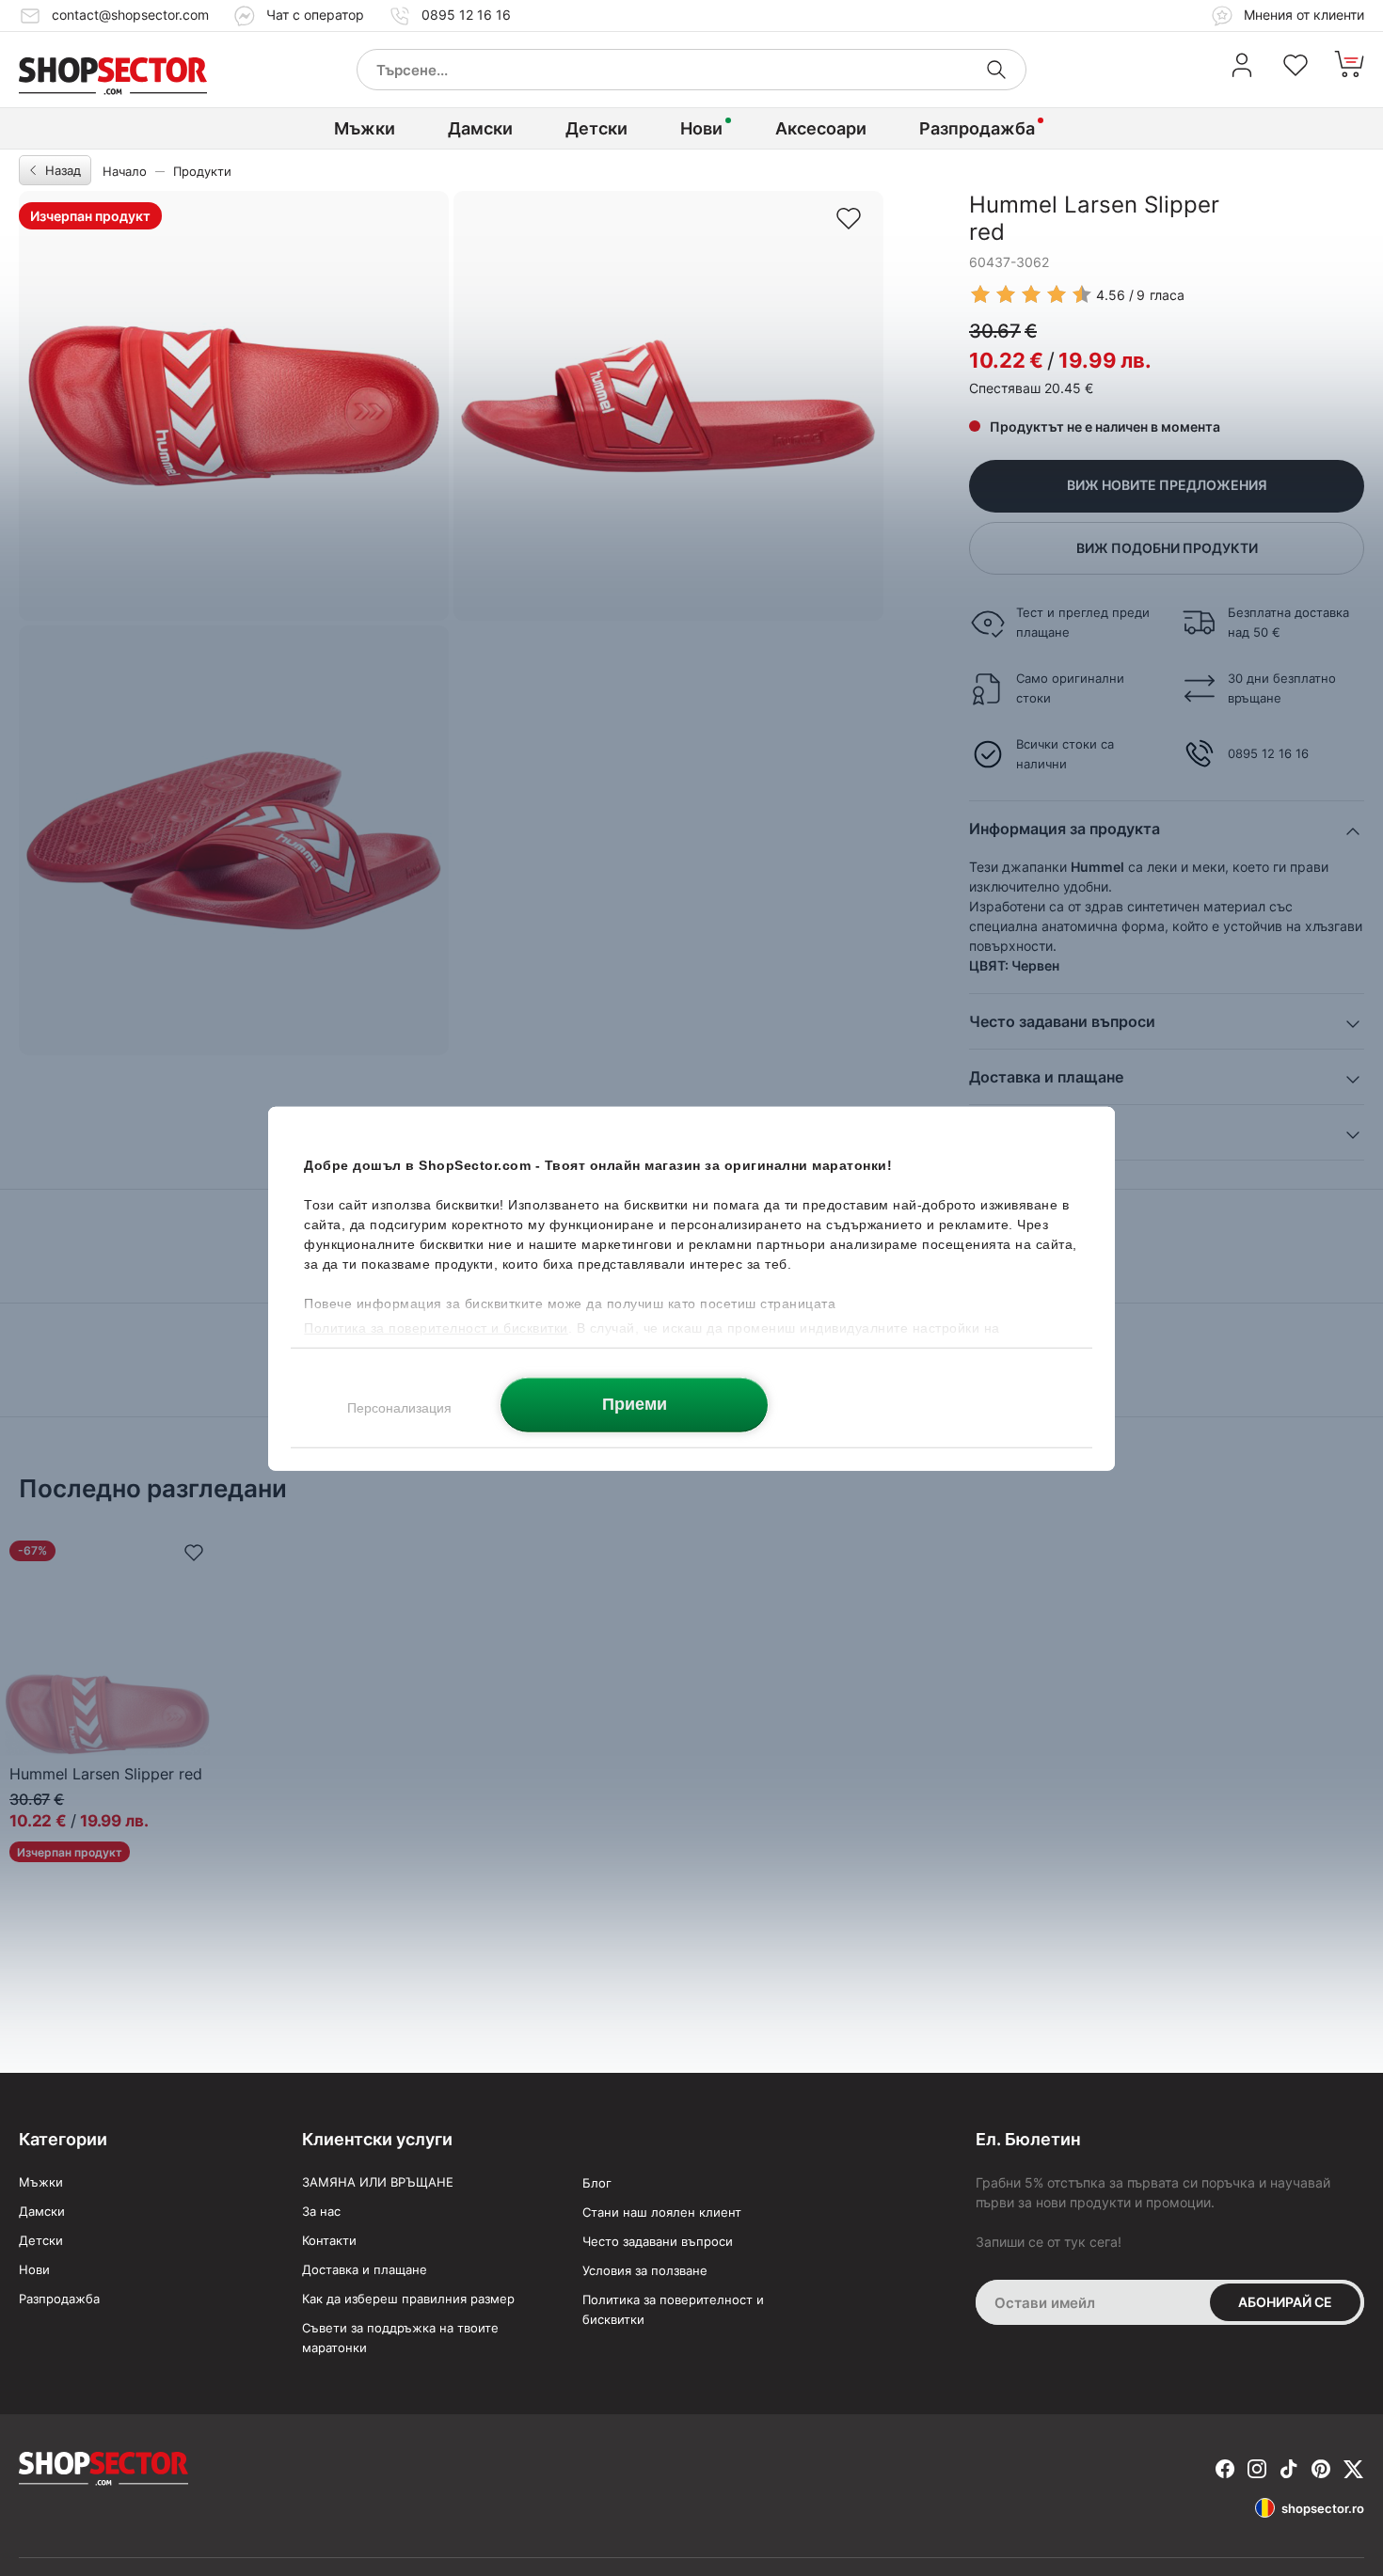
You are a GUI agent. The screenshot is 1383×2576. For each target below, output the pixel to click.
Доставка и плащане (365, 2269)
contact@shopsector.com (130, 15)
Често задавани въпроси (658, 2241)
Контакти (329, 2240)
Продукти (202, 171)
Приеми (635, 1403)
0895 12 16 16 (466, 15)
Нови (701, 128)
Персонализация (399, 1407)
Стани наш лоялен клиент (662, 2212)
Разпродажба (977, 128)
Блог (597, 2183)
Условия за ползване (645, 2270)
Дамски (480, 128)
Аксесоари (821, 128)
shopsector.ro (1323, 2508)
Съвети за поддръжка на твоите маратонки (400, 2338)
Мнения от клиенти (1302, 15)
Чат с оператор (315, 15)
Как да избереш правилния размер (408, 2299)
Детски (596, 128)
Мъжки (365, 128)
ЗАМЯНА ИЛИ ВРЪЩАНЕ (378, 2182)
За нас (321, 2211)
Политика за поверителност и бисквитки (673, 2309)
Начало (125, 171)
